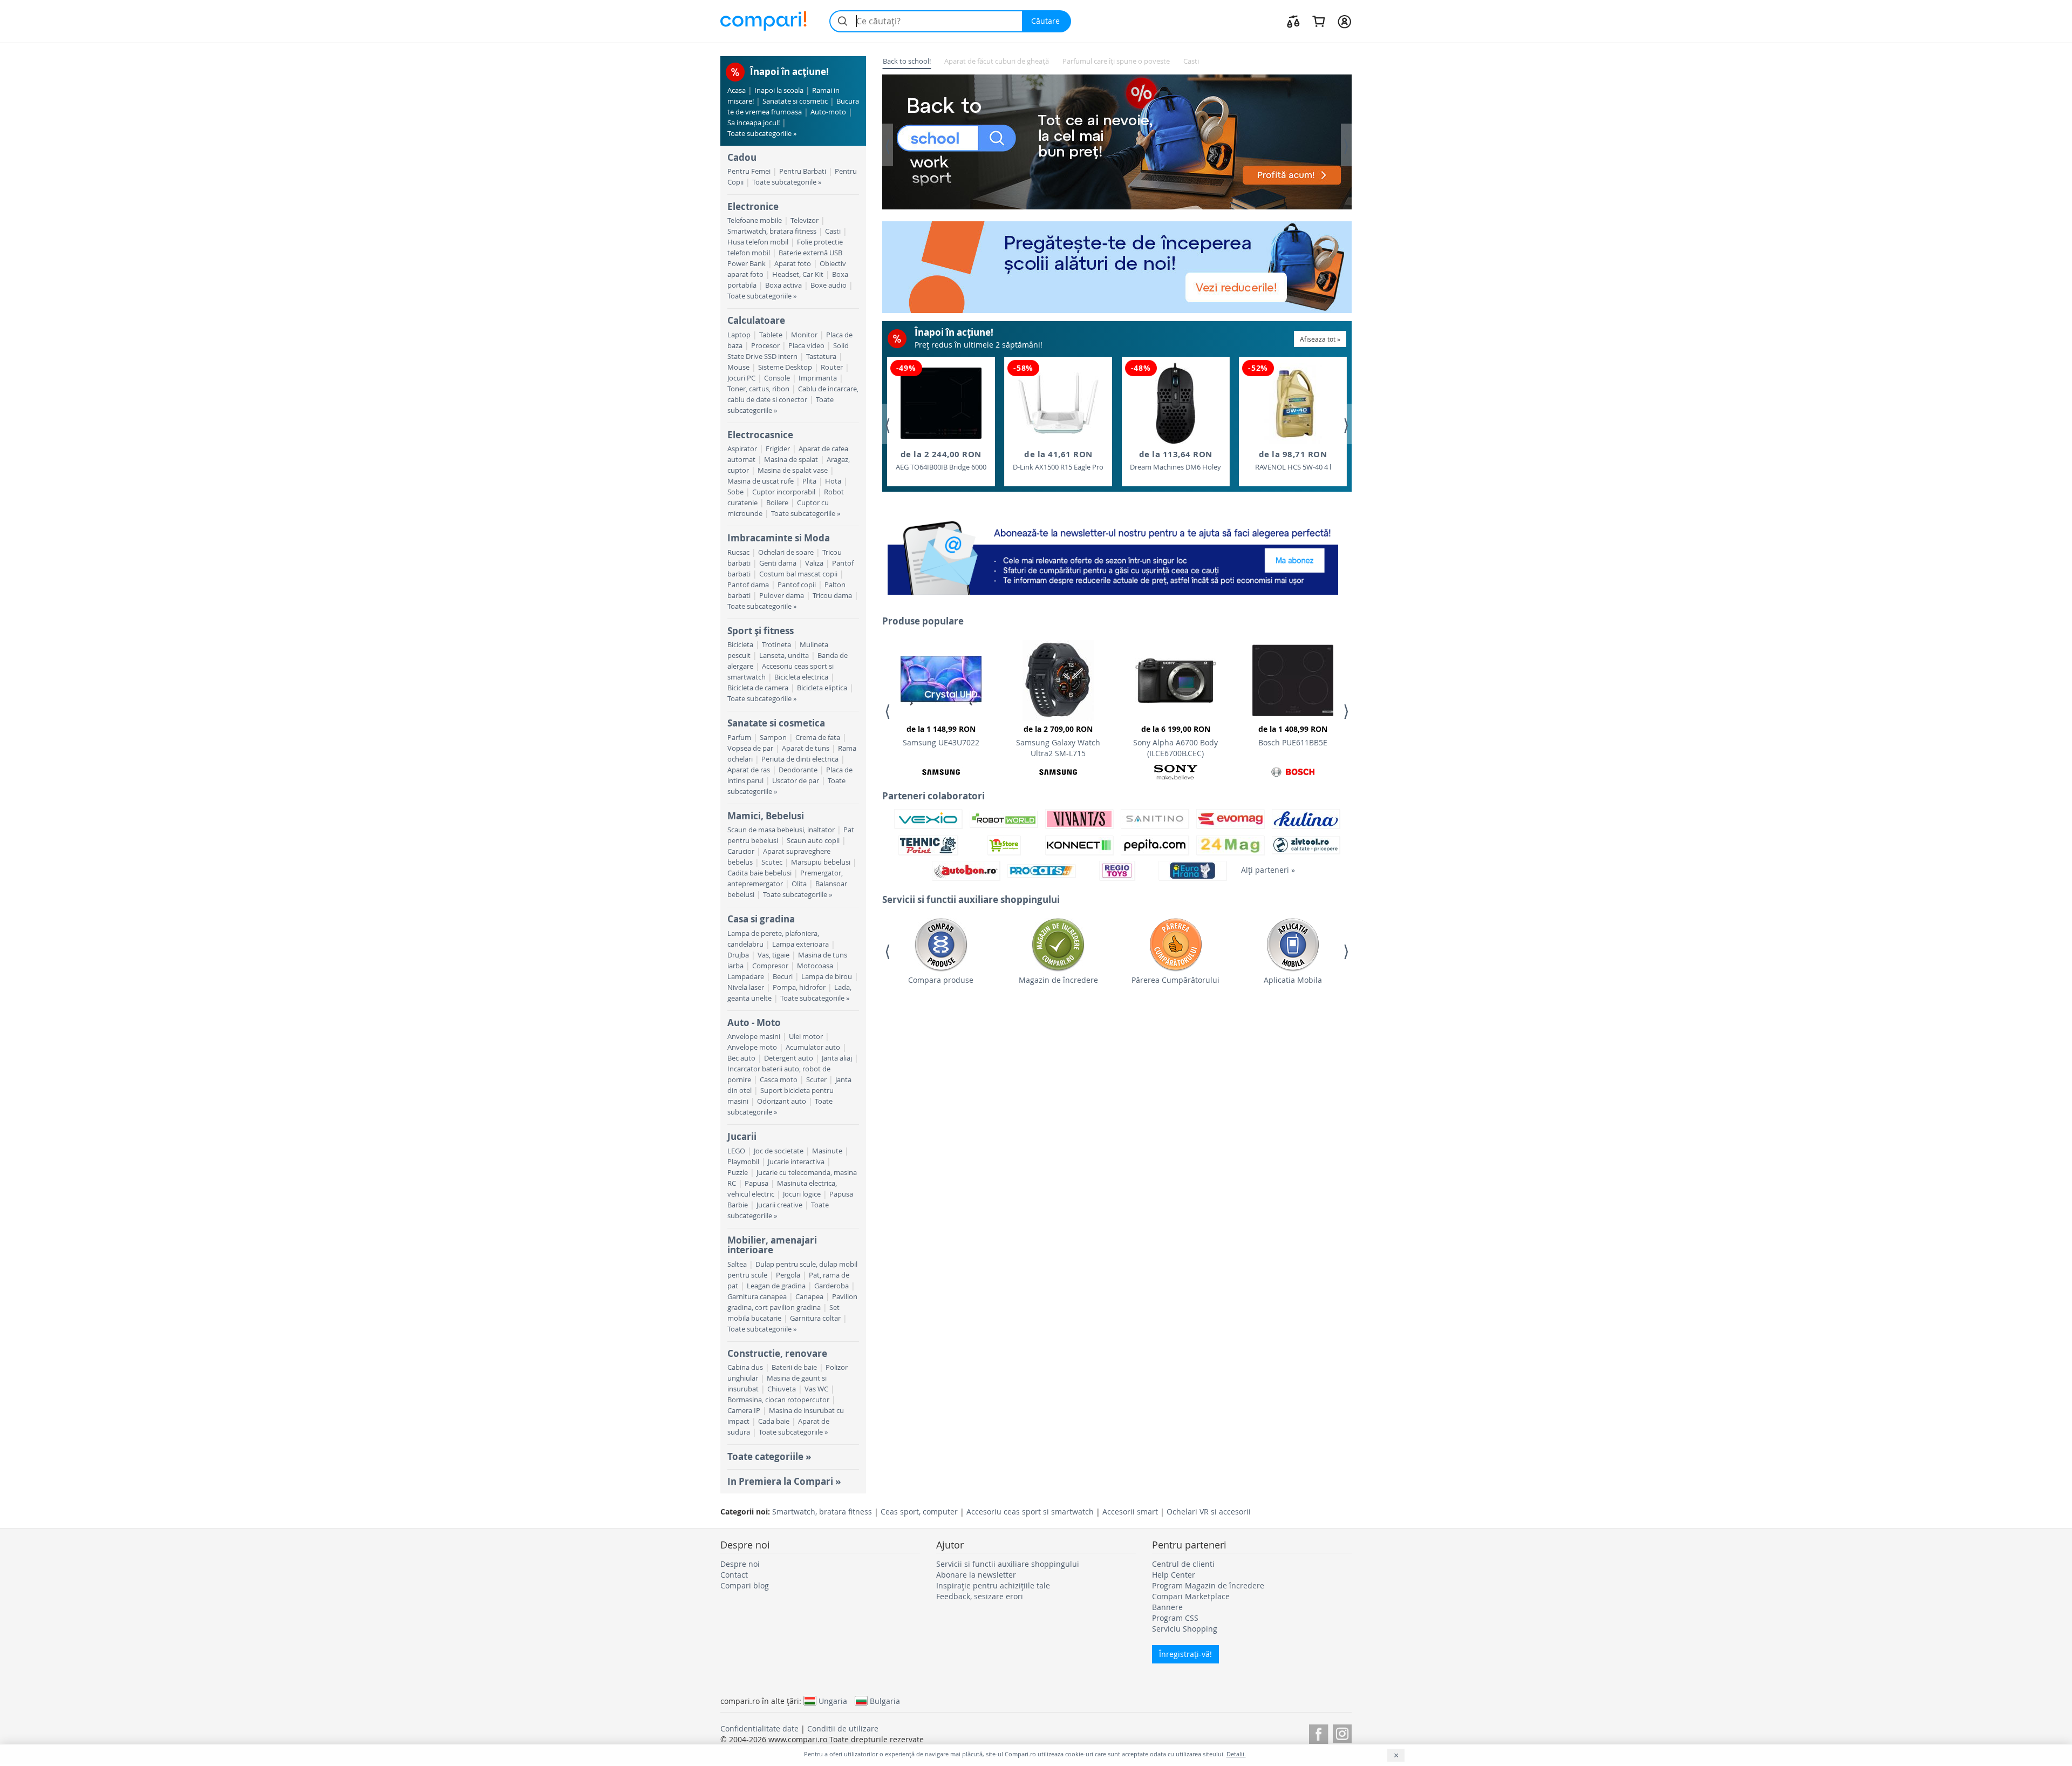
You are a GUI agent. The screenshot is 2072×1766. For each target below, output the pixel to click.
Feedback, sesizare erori (980, 1596)
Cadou (742, 157)
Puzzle (738, 1173)
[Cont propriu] (1344, 21)
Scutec (772, 862)
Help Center (1174, 1575)
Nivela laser (746, 987)
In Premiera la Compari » (784, 1481)
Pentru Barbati (803, 171)
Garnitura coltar (815, 1318)
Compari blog (745, 1585)
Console (777, 378)
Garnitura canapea (757, 1297)
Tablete (771, 335)
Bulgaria (885, 1701)
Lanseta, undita (784, 656)
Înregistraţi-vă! (1185, 1654)
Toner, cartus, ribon (758, 389)
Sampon (773, 738)
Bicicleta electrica (801, 677)
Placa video (806, 346)
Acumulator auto (813, 1047)
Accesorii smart (1130, 1512)
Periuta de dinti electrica (800, 759)
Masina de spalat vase (793, 470)
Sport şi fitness (761, 631)
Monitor (804, 335)
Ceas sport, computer (919, 1512)
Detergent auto (789, 1058)
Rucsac (738, 552)
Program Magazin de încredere (1208, 1585)
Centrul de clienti (1183, 1564)
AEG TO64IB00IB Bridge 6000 (941, 460)
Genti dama (778, 563)
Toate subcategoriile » (762, 134)
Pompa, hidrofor (799, 987)
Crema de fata (818, 738)
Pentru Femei (749, 171)
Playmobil (743, 1162)
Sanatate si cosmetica (776, 723)
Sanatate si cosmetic (795, 101)
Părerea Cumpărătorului (1175, 980)
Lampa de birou (827, 977)
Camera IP (744, 1411)
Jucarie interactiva (796, 1162)
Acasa (737, 90)
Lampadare (746, 977)
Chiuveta (782, 1389)
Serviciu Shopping (1185, 1629)
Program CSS (1175, 1618)
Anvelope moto (752, 1047)
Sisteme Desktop (785, 367)
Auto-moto (828, 112)
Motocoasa (815, 966)
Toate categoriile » (769, 1456)
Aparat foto (793, 264)
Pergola (788, 1275)
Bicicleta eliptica (822, 688)
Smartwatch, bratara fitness (772, 231)
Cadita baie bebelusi (759, 873)
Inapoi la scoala (779, 90)
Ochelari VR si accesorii (1209, 1512)
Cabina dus (745, 1367)
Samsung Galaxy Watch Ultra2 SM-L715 (1058, 741)
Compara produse (941, 980)
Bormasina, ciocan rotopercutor (778, 1400)
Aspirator (742, 449)
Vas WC (816, 1389)
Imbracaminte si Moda (779, 538)
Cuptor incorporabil (784, 492)
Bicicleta (740, 645)
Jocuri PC (741, 378)
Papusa (756, 1183)
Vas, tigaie (773, 955)
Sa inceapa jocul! (754, 123)
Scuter (816, 1080)
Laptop (739, 335)
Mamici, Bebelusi (766, 816)
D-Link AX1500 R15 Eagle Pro (1058, 460)
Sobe (735, 492)
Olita (799, 884)
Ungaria (833, 1701)
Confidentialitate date (759, 1728)
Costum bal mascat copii (798, 574)
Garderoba (831, 1286)
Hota (833, 481)
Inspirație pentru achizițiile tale (993, 1585)
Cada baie (774, 1421)
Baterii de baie (794, 1367)
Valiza (814, 563)
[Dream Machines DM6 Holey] (1176, 403)
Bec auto (741, 1058)
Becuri (783, 977)
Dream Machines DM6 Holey (1175, 460)
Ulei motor (806, 1037)
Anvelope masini (754, 1037)
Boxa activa (783, 285)
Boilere (777, 503)
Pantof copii (797, 585)
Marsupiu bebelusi (821, 862)
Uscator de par (796, 781)
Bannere (1167, 1607)
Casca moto (779, 1080)
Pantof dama (748, 585)
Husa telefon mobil (758, 242)
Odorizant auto (782, 1101)
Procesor (765, 346)
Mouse (738, 367)
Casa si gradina (761, 919)
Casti (833, 231)
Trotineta (776, 645)
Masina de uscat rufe (761, 481)
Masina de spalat (791, 460)
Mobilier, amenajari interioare (772, 1245)
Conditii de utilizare (843, 1728)
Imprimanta (818, 378)
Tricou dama (832, 596)
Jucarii (742, 1136)
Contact (734, 1575)
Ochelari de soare (786, 552)
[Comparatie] (1293, 21)
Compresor (770, 966)
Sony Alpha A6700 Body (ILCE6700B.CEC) (1175, 741)
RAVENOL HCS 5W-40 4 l (1293, 460)
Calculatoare (756, 320)
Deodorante (798, 770)
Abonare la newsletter (976, 1575)
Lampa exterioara (800, 944)
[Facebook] (1318, 1732)
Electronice (753, 206)
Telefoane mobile (755, 220)
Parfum (739, 738)
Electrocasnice (760, 435)
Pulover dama (782, 596)
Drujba (738, 955)
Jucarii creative (779, 1205)
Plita (809, 481)
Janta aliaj (837, 1058)
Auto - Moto (754, 1023)
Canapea (809, 1297)
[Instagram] (1342, 1732)
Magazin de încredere (1058, 980)
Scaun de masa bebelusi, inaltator (781, 830)
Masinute (827, 1151)
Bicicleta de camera (758, 688)
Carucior (741, 851)
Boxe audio (829, 285)
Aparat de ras (749, 770)
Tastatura (821, 356)
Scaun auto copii (813, 841)
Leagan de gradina (776, 1286)
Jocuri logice (802, 1194)
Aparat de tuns (806, 748)
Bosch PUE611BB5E (1293, 736)
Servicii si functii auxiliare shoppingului (1008, 1564)
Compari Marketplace (1191, 1596)
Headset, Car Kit (798, 274)
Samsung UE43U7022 (941, 736)
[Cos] (1318, 21)
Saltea (737, 1264)
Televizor (805, 220)
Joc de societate (779, 1151)
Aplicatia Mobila (1293, 980)
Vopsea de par (750, 748)
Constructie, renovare (777, 1353)
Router (832, 367)
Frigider (778, 449)
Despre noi (740, 1564)
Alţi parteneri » (1268, 870)
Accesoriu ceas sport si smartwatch (1030, 1512)
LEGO (736, 1151)
